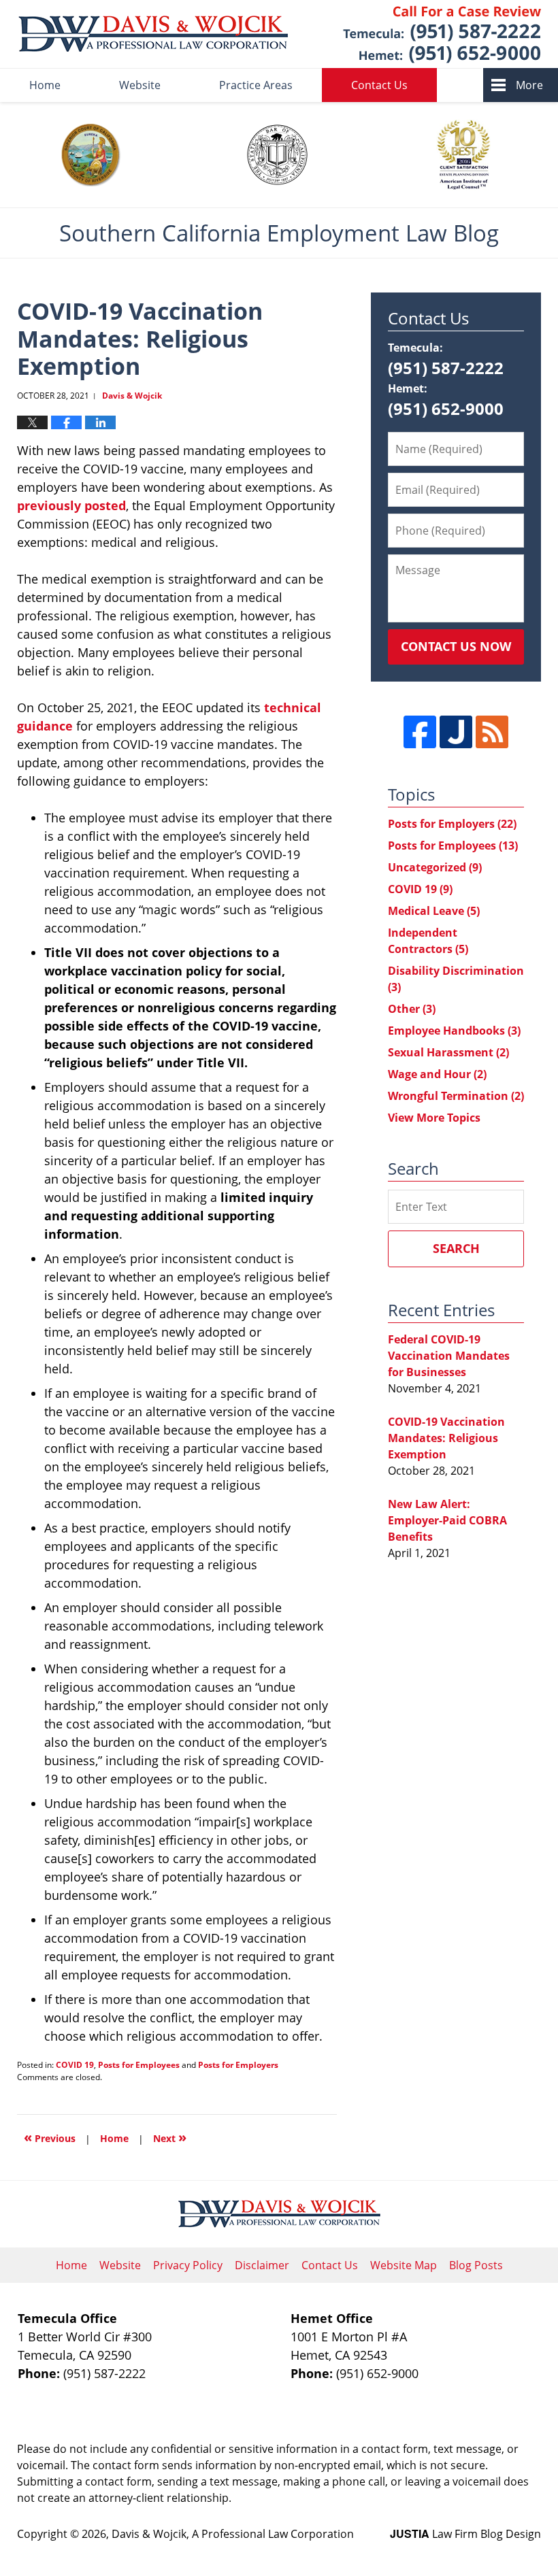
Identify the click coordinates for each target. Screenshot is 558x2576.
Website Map (404, 2265)
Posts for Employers (238, 2065)
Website (140, 85)
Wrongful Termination (456, 1096)
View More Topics (434, 1118)
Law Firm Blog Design (465, 2534)
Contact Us (379, 85)
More (529, 85)
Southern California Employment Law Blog (153, 34)
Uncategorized (435, 867)
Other (412, 1009)
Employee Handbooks (454, 1031)
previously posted (71, 505)
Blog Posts (476, 2265)
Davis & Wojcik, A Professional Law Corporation (233, 2534)
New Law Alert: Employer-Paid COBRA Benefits (447, 1520)
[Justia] (456, 732)
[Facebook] (420, 732)
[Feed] (492, 732)
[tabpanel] (91, 155)
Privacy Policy (188, 2265)
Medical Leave (434, 911)
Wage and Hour (437, 1074)
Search (456, 1248)
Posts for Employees (139, 2065)
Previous (50, 2137)
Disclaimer (262, 2265)
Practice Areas (256, 85)
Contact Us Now (456, 646)
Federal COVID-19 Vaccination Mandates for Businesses (449, 1356)
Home (45, 85)
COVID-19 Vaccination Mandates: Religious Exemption (446, 1438)
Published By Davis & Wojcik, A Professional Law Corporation (442, 34)
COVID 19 (75, 2065)
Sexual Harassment (448, 1052)
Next (170, 2137)
